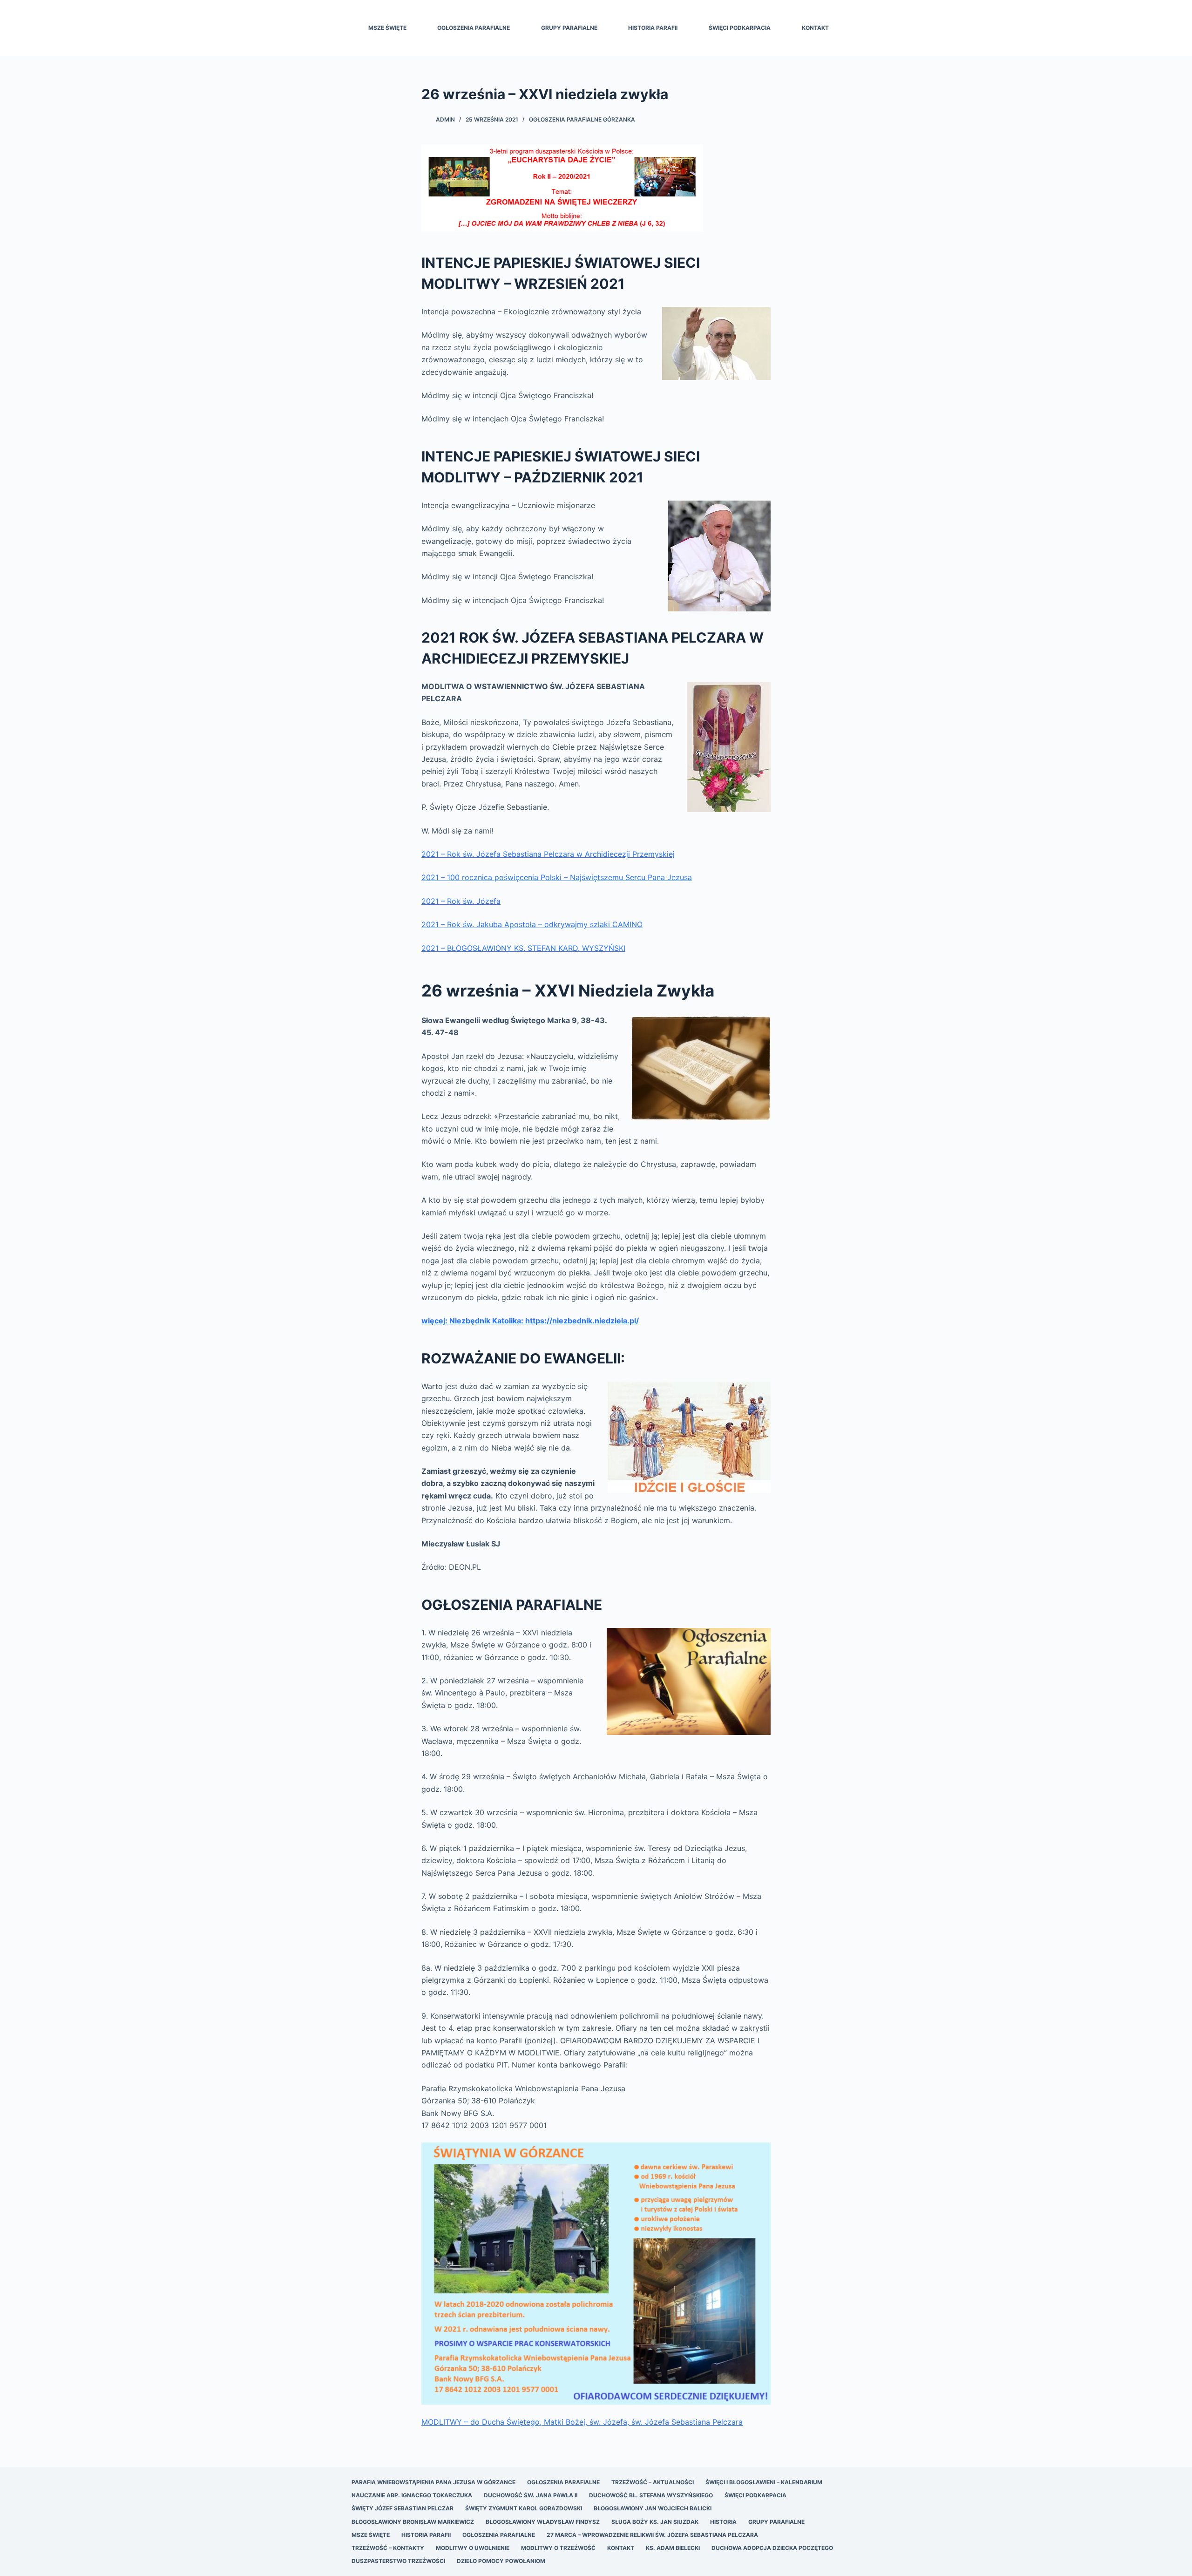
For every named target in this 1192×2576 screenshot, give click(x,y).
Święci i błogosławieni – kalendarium (764, 2482)
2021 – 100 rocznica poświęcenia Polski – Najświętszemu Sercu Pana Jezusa (557, 877)
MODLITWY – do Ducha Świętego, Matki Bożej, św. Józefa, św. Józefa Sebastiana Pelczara (582, 2422)
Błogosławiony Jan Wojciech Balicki (653, 2508)
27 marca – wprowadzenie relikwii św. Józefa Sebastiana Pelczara (652, 2535)
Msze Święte (387, 28)
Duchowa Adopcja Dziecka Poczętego (772, 2548)
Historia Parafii (653, 28)
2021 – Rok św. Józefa (461, 901)
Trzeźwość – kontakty (388, 2548)
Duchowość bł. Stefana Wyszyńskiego (651, 2495)
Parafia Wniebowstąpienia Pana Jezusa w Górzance (433, 2482)
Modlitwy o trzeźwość (558, 2548)
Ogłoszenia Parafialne (474, 28)
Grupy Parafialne (569, 28)
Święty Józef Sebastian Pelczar (403, 2508)
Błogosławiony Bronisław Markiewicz (413, 2522)
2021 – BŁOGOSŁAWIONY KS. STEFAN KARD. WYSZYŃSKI (523, 948)
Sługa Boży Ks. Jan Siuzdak (655, 2522)
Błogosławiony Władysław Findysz (543, 2522)
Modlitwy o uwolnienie (473, 2548)
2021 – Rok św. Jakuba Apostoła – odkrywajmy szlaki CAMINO (532, 924)
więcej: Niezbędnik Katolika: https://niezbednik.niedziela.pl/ (530, 1321)
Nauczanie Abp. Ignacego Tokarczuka (412, 2495)
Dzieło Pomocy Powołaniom (501, 2561)
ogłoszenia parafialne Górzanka (582, 119)
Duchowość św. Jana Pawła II (531, 2495)
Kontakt (815, 28)
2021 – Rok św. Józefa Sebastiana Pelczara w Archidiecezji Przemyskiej (548, 854)
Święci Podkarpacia (740, 28)
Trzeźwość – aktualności (653, 2482)
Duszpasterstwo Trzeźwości (398, 2561)
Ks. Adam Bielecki (673, 2548)
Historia (723, 2522)
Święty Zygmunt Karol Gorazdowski (524, 2508)
